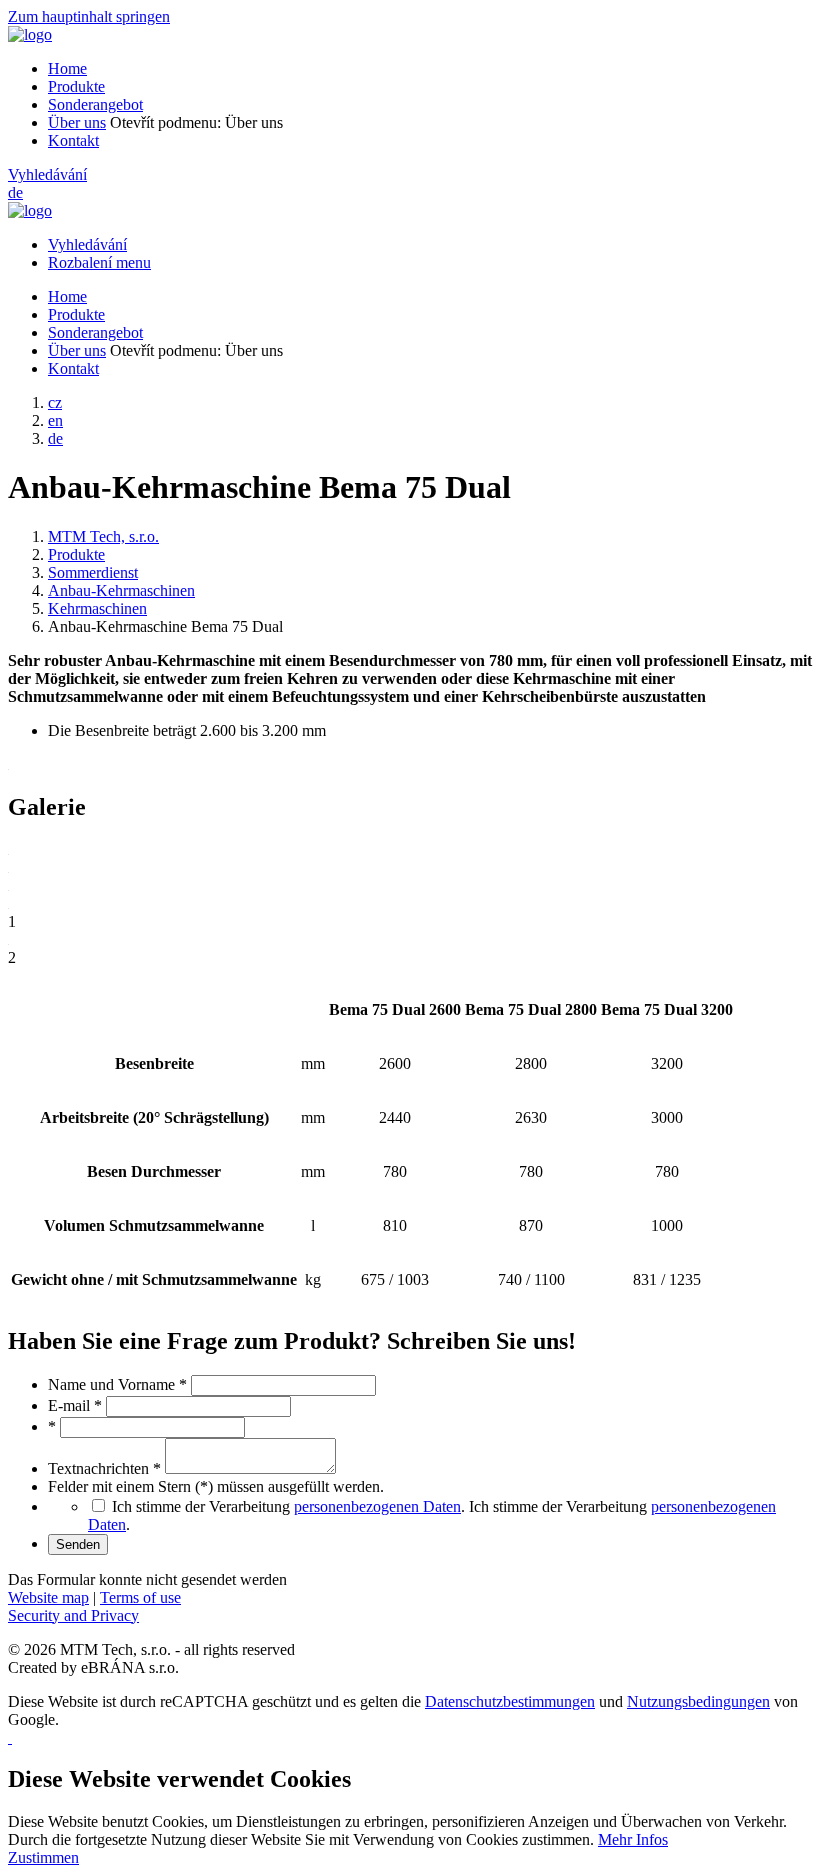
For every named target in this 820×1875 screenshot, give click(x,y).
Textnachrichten (104, 1468)
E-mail (75, 1405)
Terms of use (140, 1597)
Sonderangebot (95, 104)
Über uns (77, 122)
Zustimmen (43, 1857)
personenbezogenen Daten (377, 1506)
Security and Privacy (73, 1615)
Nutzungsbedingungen (698, 1701)
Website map (48, 1597)
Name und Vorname (117, 1384)
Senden (78, 1544)
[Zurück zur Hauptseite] (30, 34)
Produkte (76, 86)
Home (67, 68)
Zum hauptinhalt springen (89, 16)
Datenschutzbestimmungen (510, 1701)
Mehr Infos (633, 1839)
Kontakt (73, 140)
